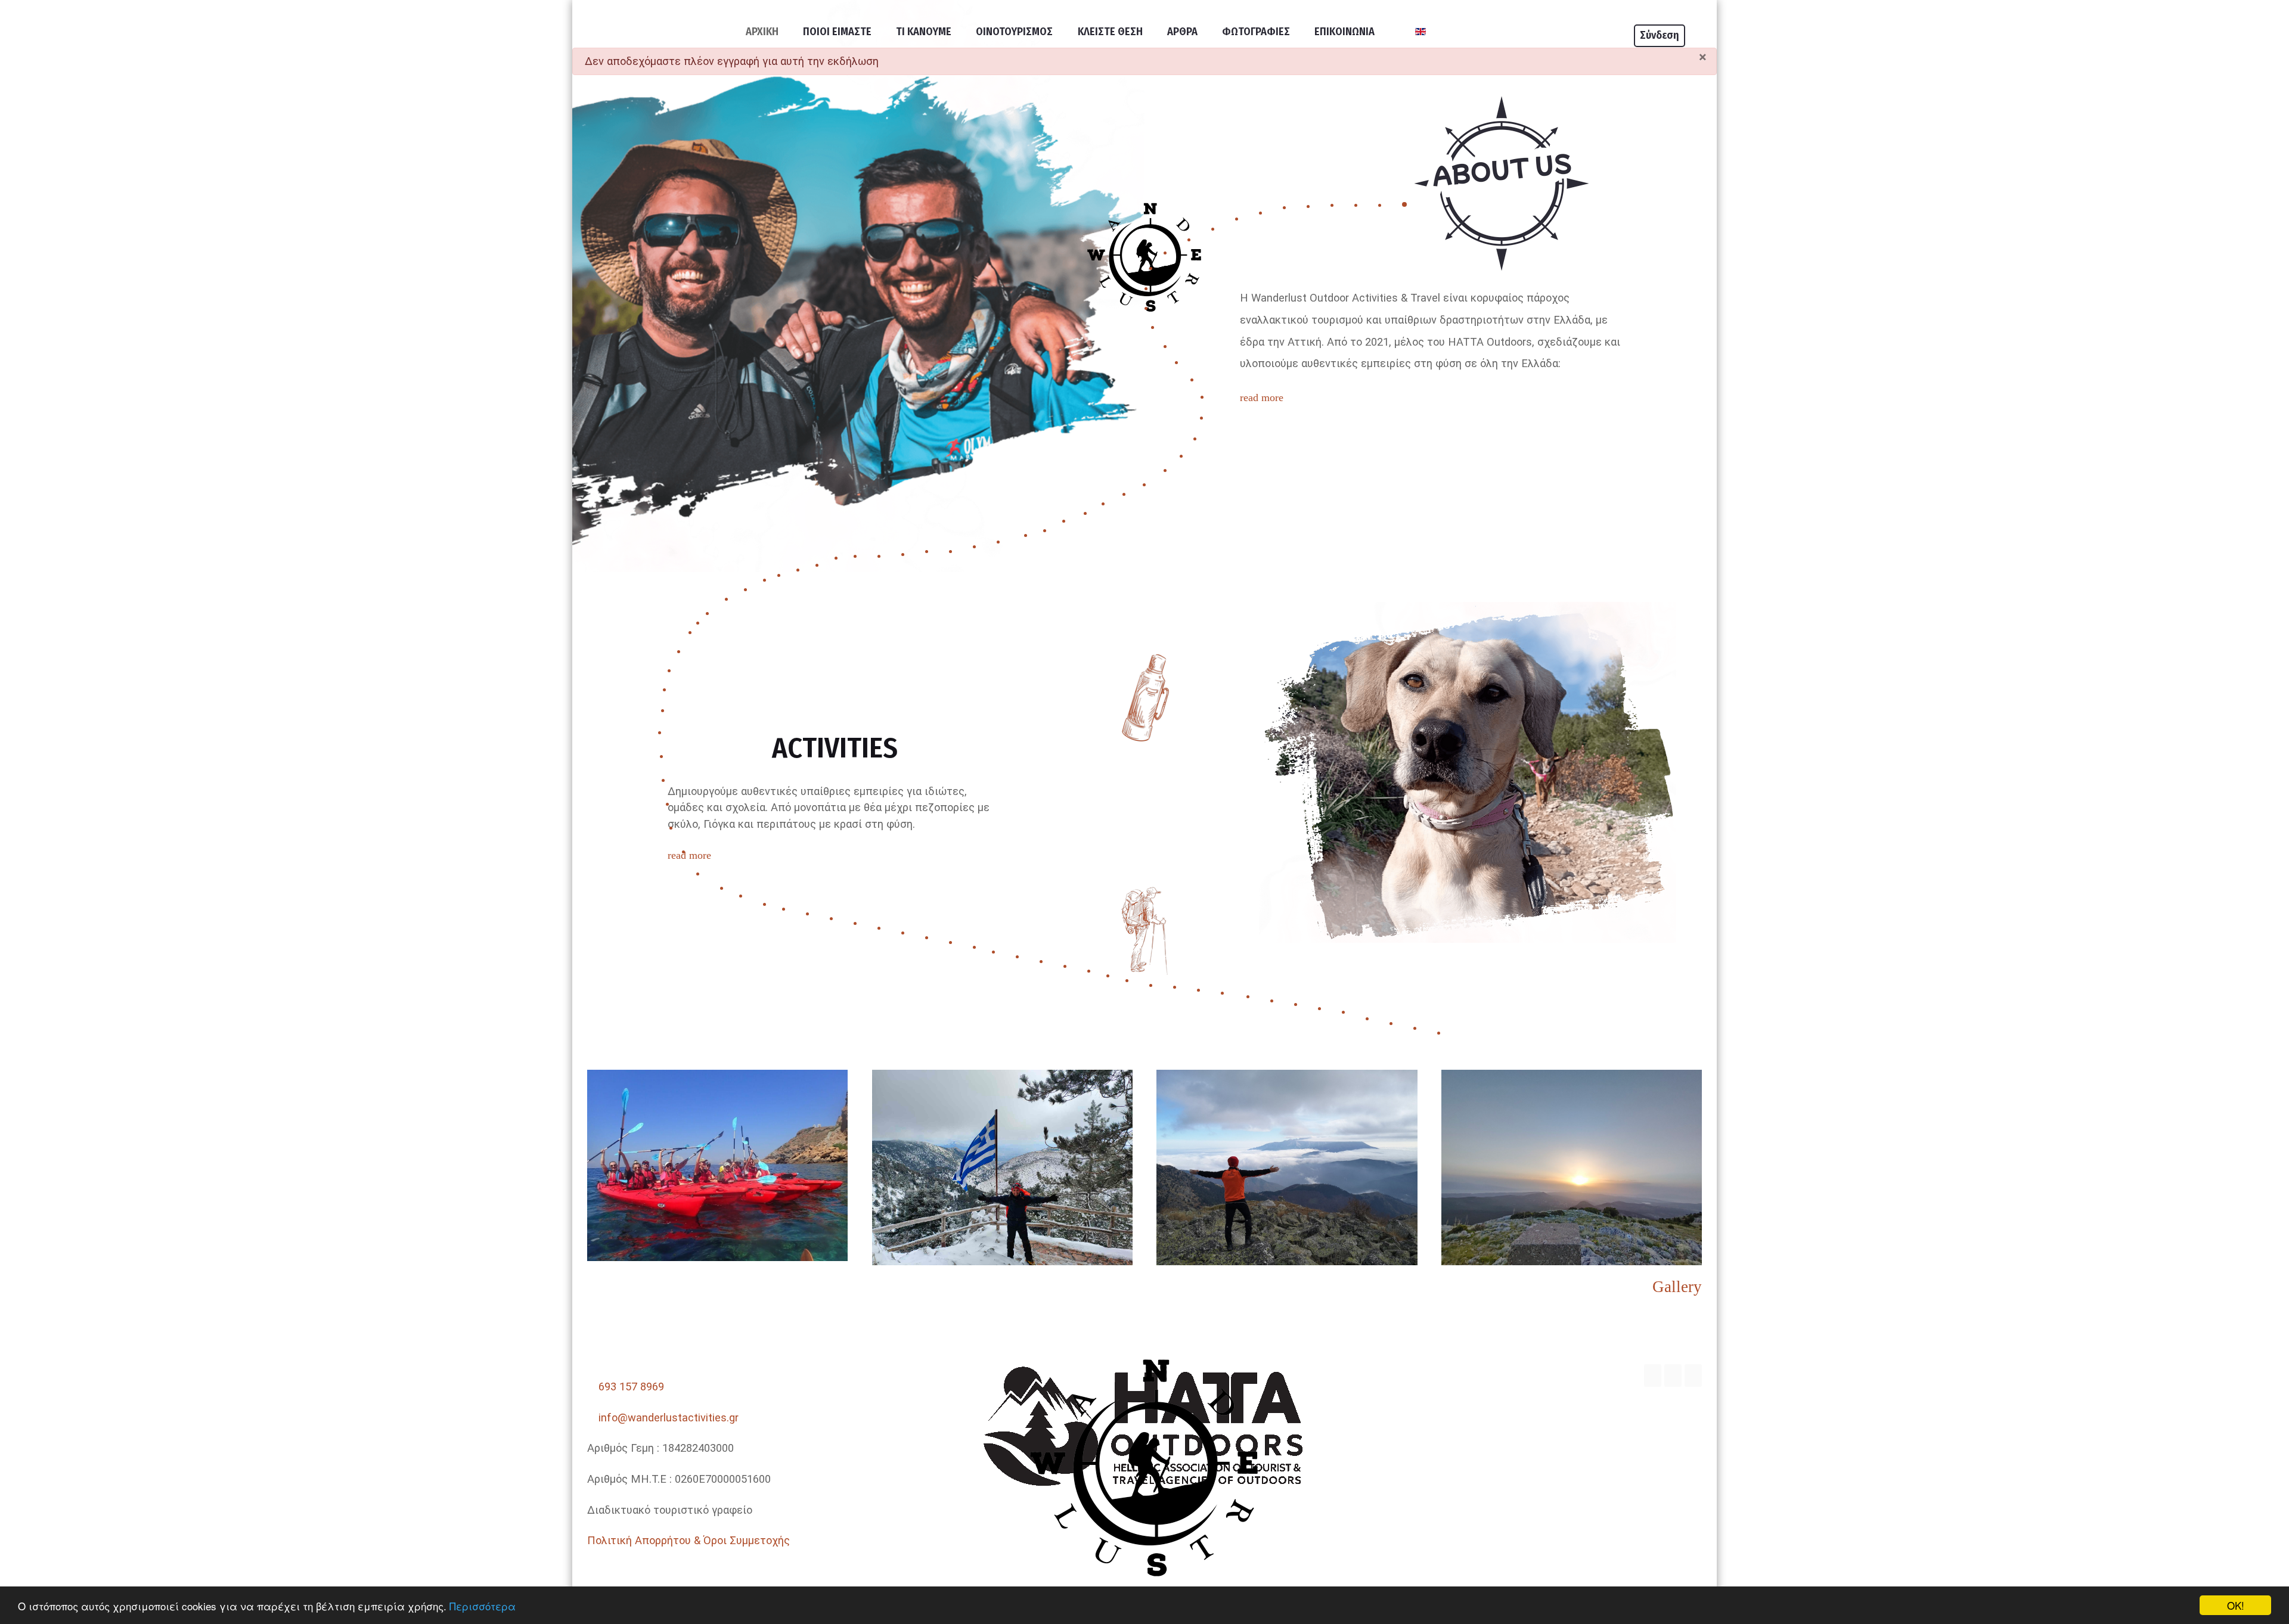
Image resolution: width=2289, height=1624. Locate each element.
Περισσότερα (483, 1606)
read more (1262, 398)
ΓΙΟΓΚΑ (1488, 955)
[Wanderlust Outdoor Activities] (1144, 1465)
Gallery (1677, 1287)
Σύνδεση (1660, 35)
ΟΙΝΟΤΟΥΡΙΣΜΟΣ (1602, 955)
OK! (2236, 1605)
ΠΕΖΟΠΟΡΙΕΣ (1374, 962)
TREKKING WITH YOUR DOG (1488, 1005)
